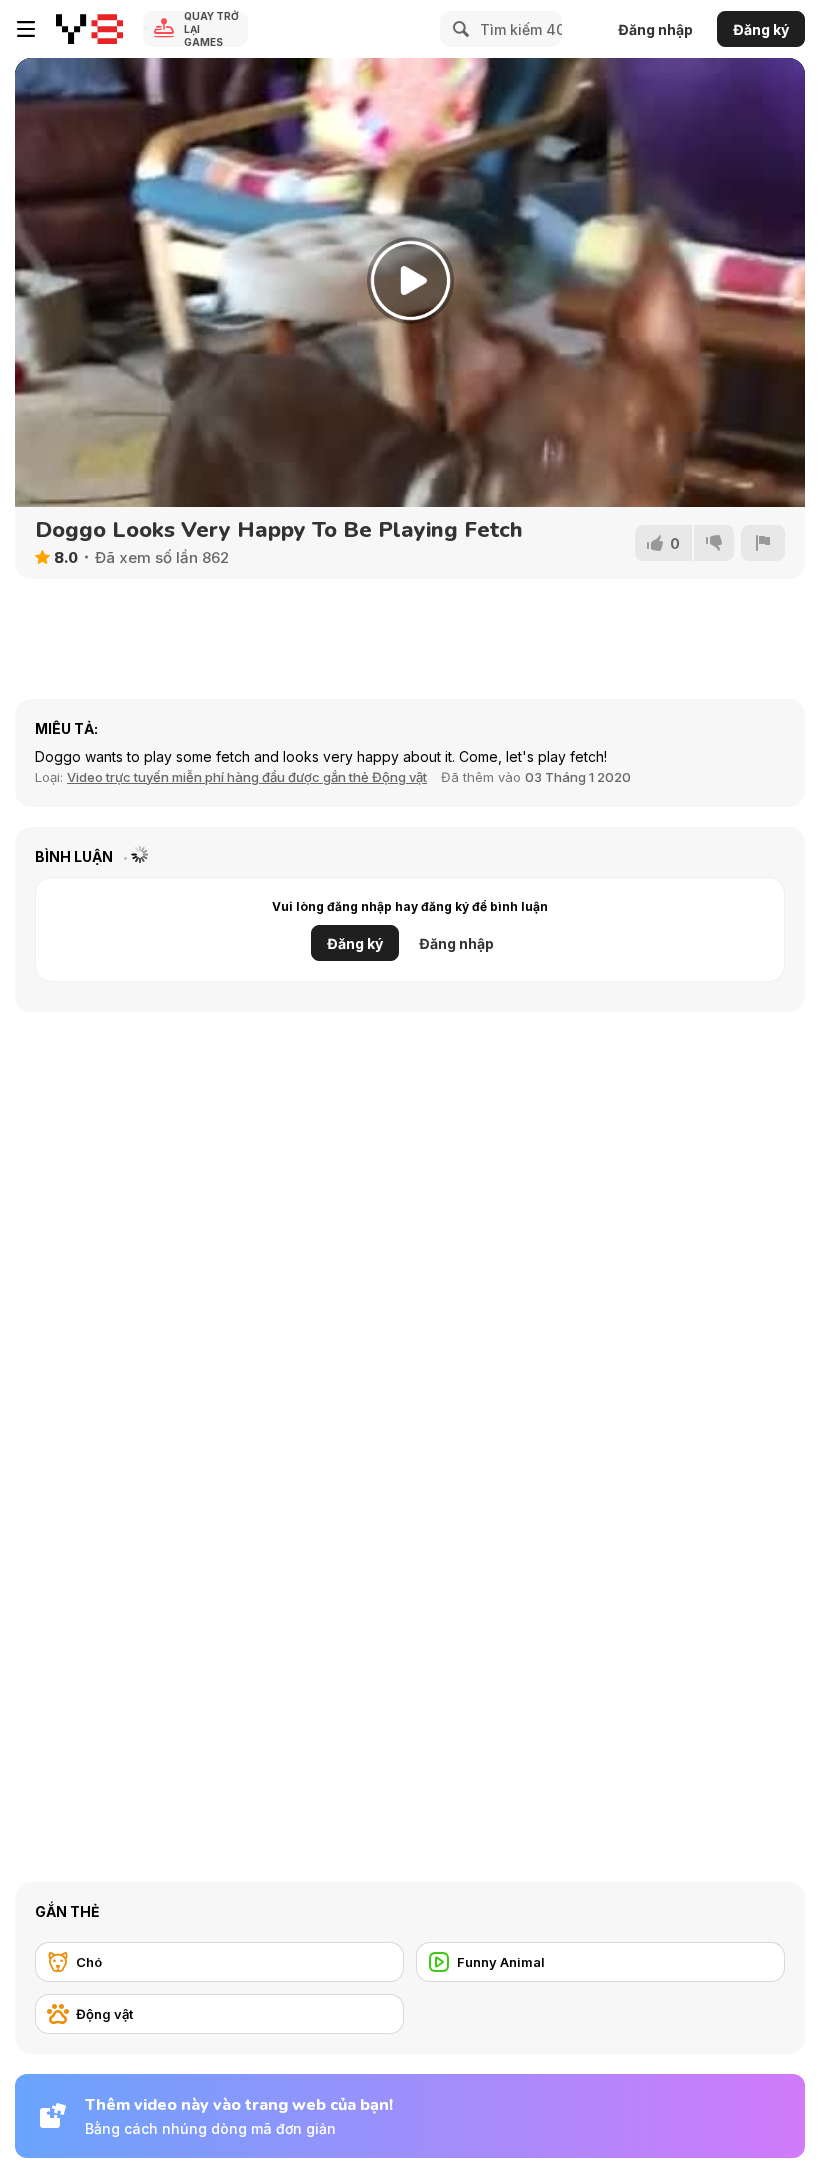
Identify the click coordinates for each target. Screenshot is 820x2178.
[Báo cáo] (763, 543)
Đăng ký (761, 29)
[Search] (458, 29)
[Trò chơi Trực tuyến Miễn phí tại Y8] (89, 29)
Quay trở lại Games (211, 29)
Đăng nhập (655, 29)
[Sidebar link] (26, 29)
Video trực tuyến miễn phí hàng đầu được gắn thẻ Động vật (247, 777)
